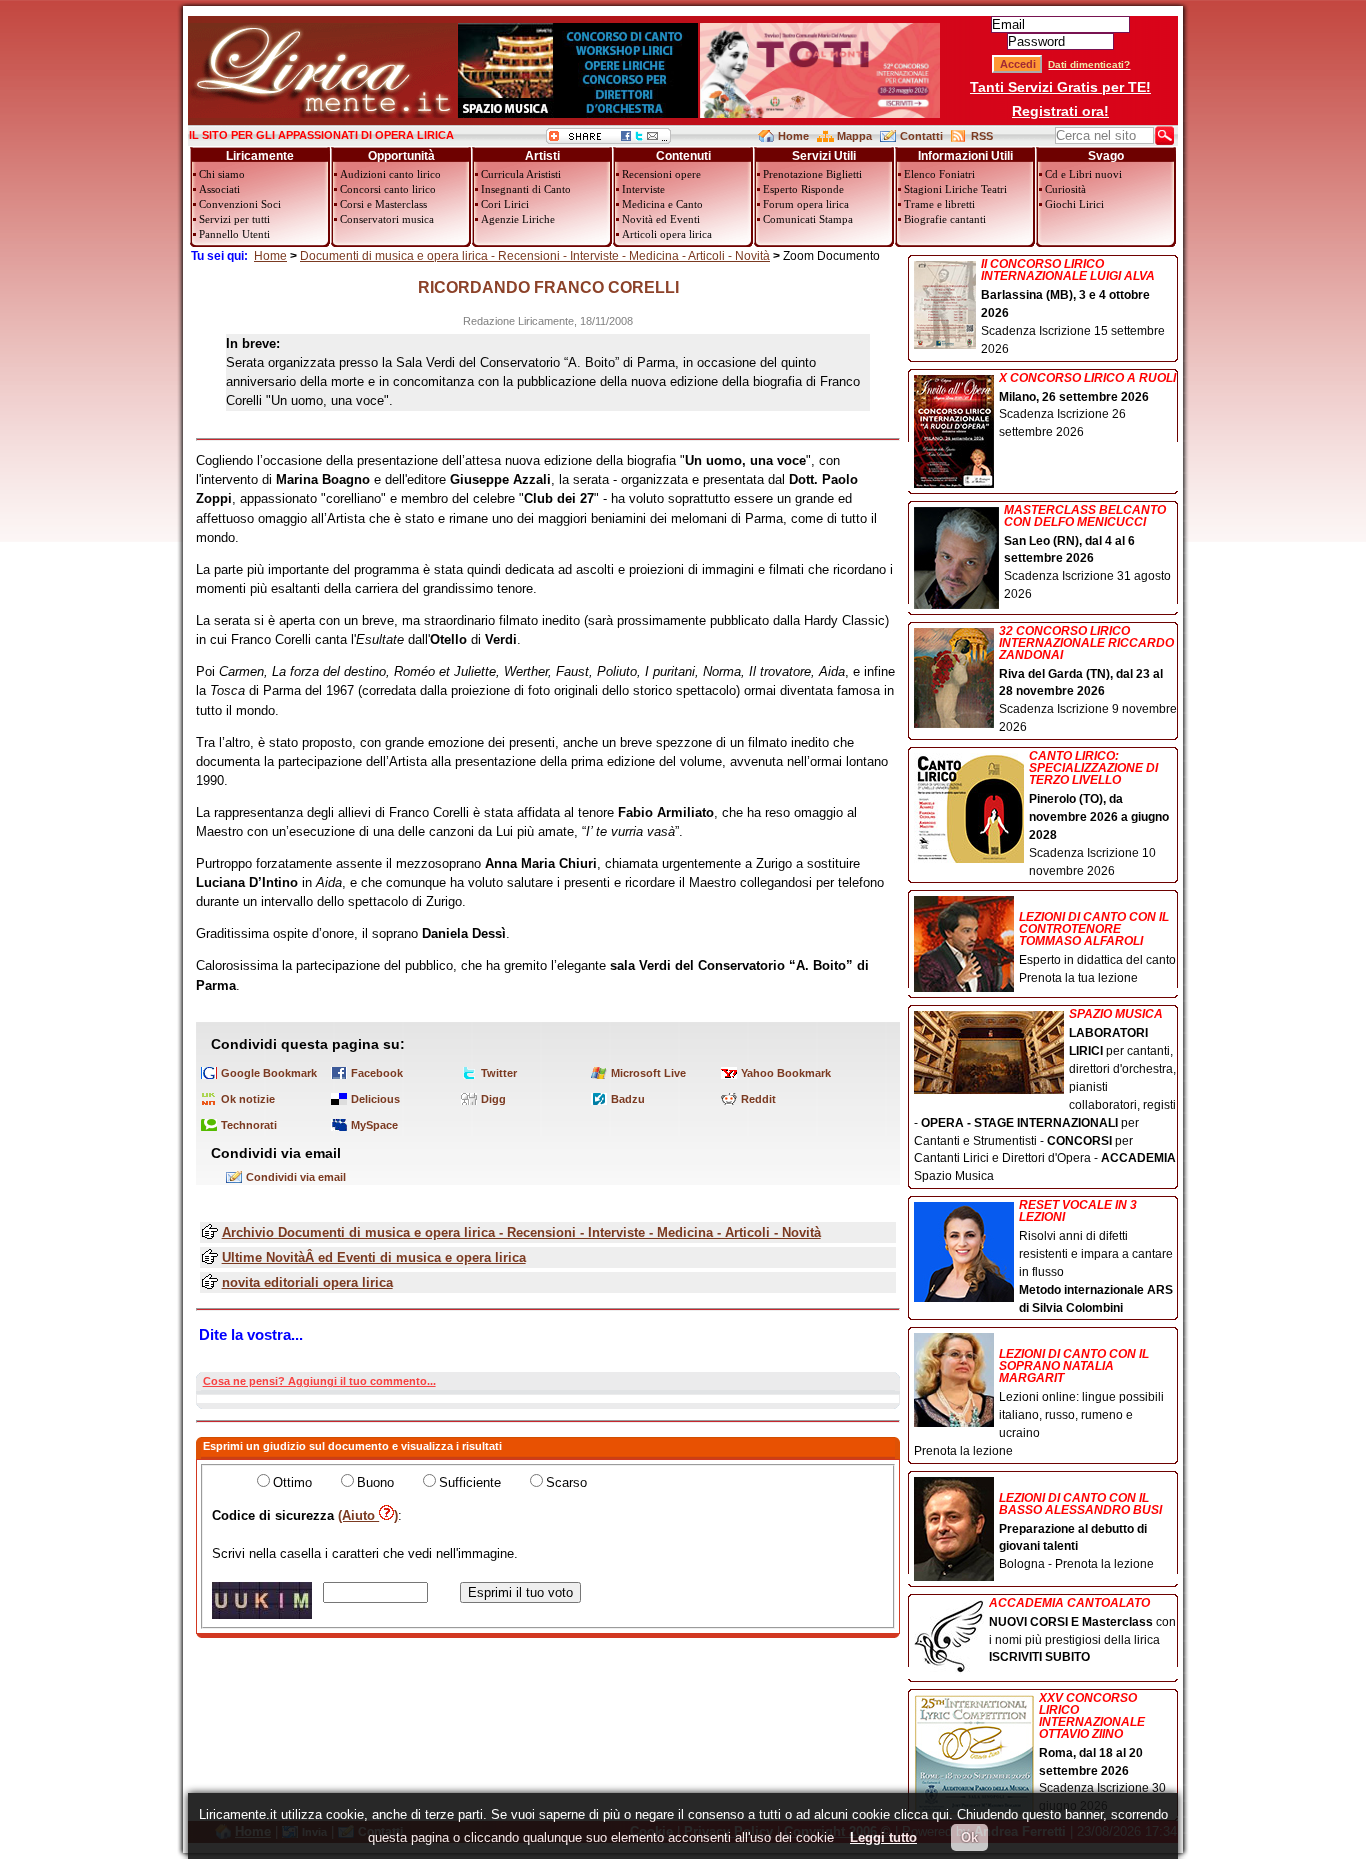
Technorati (249, 1125)
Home (793, 136)
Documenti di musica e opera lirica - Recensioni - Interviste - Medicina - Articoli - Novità (535, 256)
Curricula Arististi (521, 174)
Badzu (628, 1099)
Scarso (566, 1482)
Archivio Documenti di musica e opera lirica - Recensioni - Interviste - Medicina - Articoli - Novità (521, 1232)
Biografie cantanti (945, 219)
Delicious (375, 1099)
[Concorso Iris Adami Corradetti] (820, 113)
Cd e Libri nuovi (1083, 174)
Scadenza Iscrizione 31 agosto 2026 (1087, 553)
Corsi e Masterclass (383, 204)
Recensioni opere (661, 174)
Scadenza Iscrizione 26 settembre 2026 (1087, 406)
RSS (982, 136)
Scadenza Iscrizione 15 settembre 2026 (1073, 307)
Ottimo (292, 1482)
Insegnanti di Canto (526, 189)
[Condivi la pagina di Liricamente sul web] (608, 139)
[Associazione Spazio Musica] (578, 113)
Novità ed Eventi (661, 219)
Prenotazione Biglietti (812, 174)
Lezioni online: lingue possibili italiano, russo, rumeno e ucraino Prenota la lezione (1039, 1402)
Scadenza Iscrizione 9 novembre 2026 (1088, 680)
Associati (219, 189)
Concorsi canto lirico (388, 189)
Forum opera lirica (806, 204)
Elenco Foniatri (939, 174)
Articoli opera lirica (667, 234)
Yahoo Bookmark (786, 1073)
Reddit (758, 1099)
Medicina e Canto (662, 204)
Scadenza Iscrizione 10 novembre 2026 (1099, 813)
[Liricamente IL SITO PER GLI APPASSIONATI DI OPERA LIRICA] (322, 113)
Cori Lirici (505, 204)
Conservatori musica (387, 219)
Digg (493, 1099)
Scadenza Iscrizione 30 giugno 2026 (1102, 1753)
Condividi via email (296, 1177)
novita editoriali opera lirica (307, 1282)
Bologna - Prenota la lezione (1080, 1531)
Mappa (854, 136)
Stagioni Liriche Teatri (955, 189)
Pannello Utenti (234, 234)
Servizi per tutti (234, 219)
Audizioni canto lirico (390, 174)
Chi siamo (222, 174)
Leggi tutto (883, 1837)
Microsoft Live (648, 1073)
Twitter (499, 1073)
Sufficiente (470, 1482)
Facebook (377, 1073)
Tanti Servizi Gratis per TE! (1060, 87)
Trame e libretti (939, 204)
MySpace (374, 1125)
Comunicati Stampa (808, 219)
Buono (375, 1482)
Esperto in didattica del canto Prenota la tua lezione (1097, 947)
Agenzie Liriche (518, 219)
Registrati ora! (1060, 111)
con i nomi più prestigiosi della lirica (1082, 1631)
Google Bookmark (269, 1073)
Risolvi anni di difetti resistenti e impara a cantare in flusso (1096, 1256)
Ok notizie (248, 1099)
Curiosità (1065, 189)
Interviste (643, 189)
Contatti (921, 136)
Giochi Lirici (1074, 204)
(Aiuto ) (368, 1515)
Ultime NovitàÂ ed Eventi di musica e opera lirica (374, 1257)
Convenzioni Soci (240, 204)
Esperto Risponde (803, 189)
